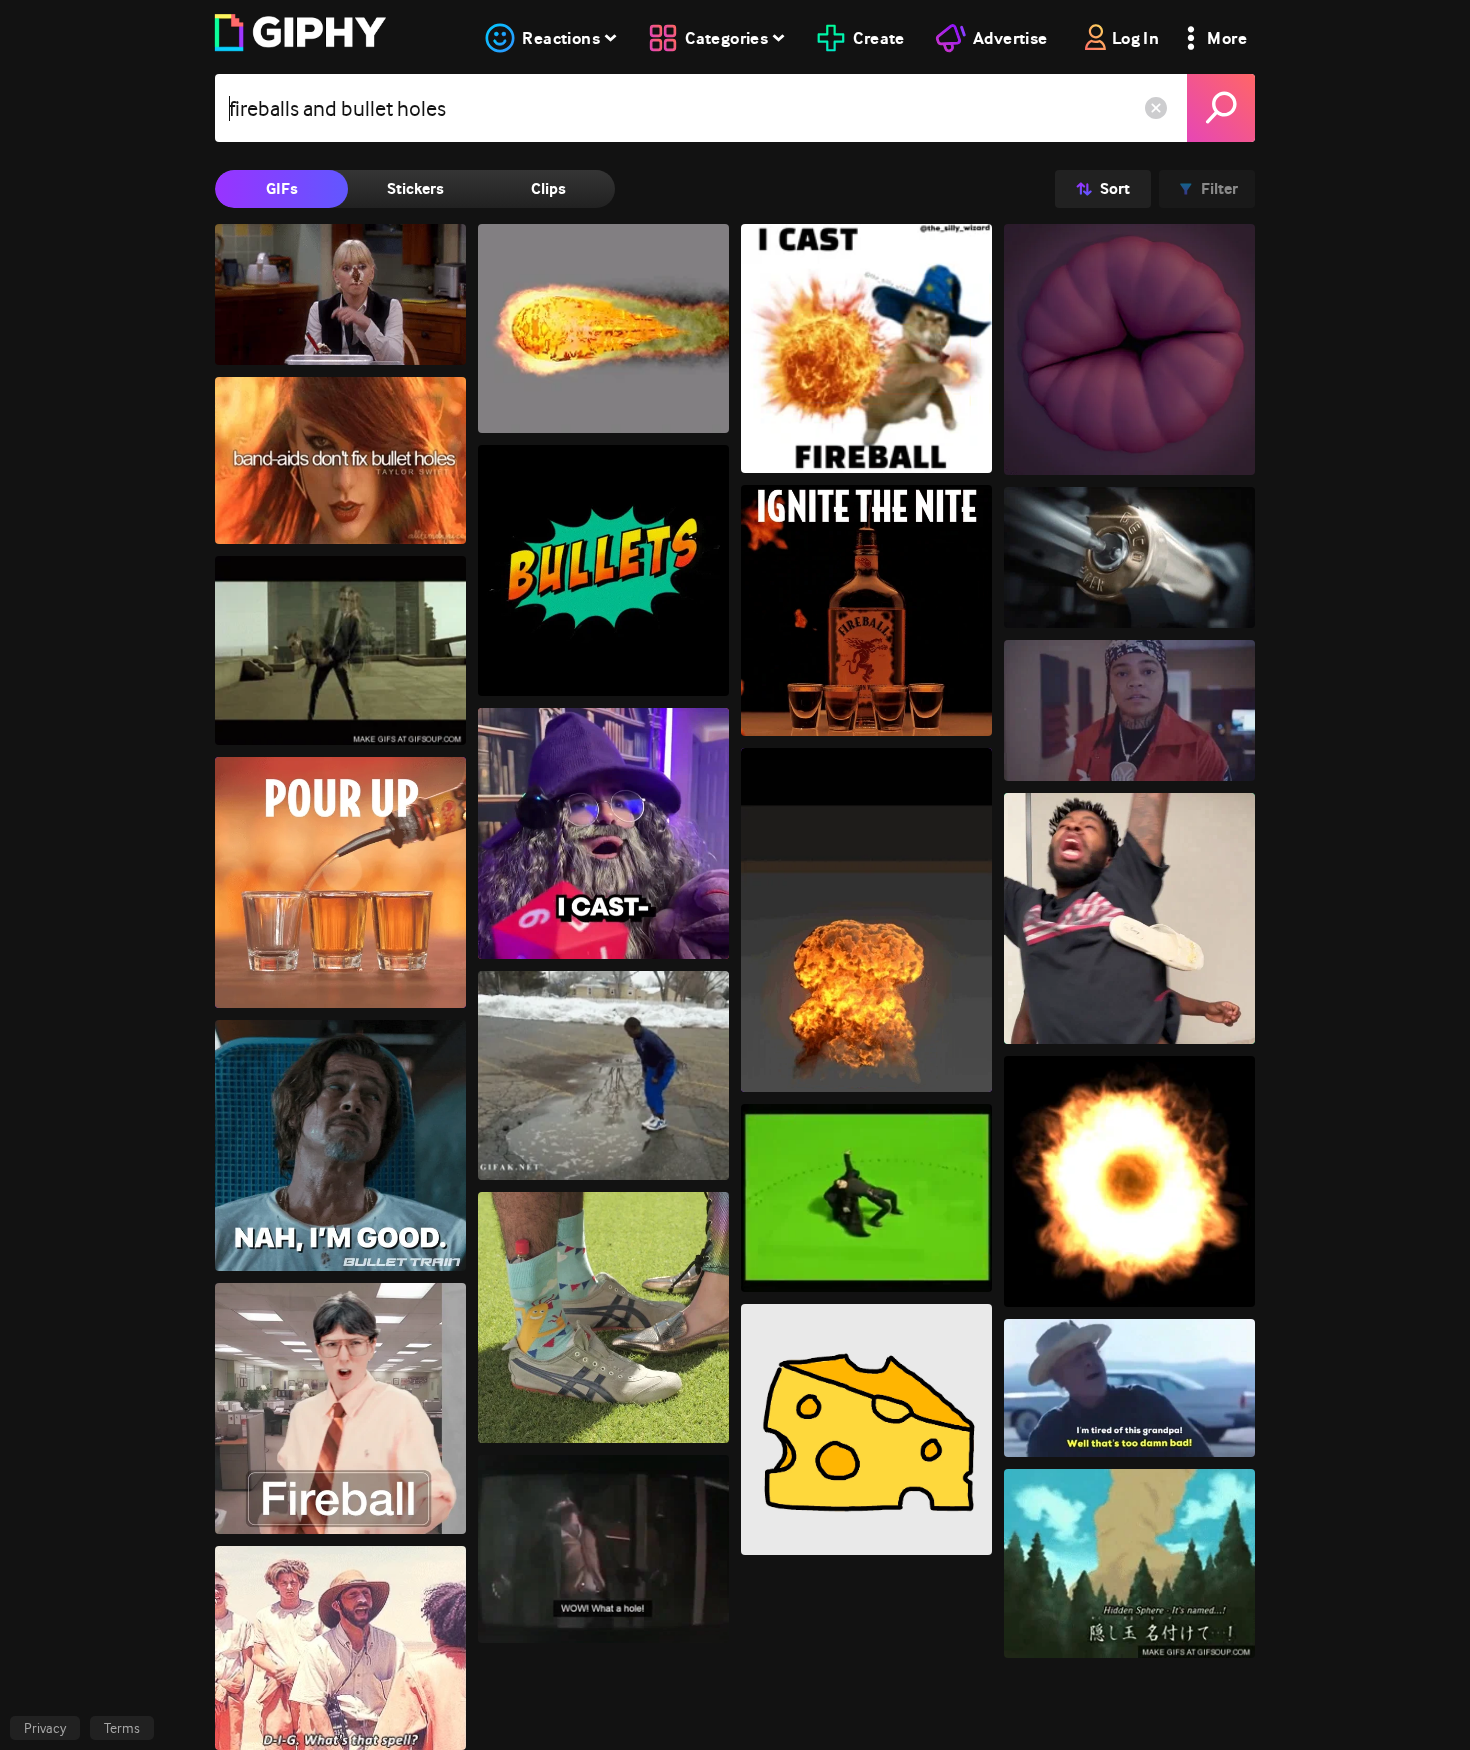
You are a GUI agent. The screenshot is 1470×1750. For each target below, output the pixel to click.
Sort (1115, 188)
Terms (122, 1728)
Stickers (415, 188)
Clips (548, 188)
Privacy (45, 1728)
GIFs (282, 188)
